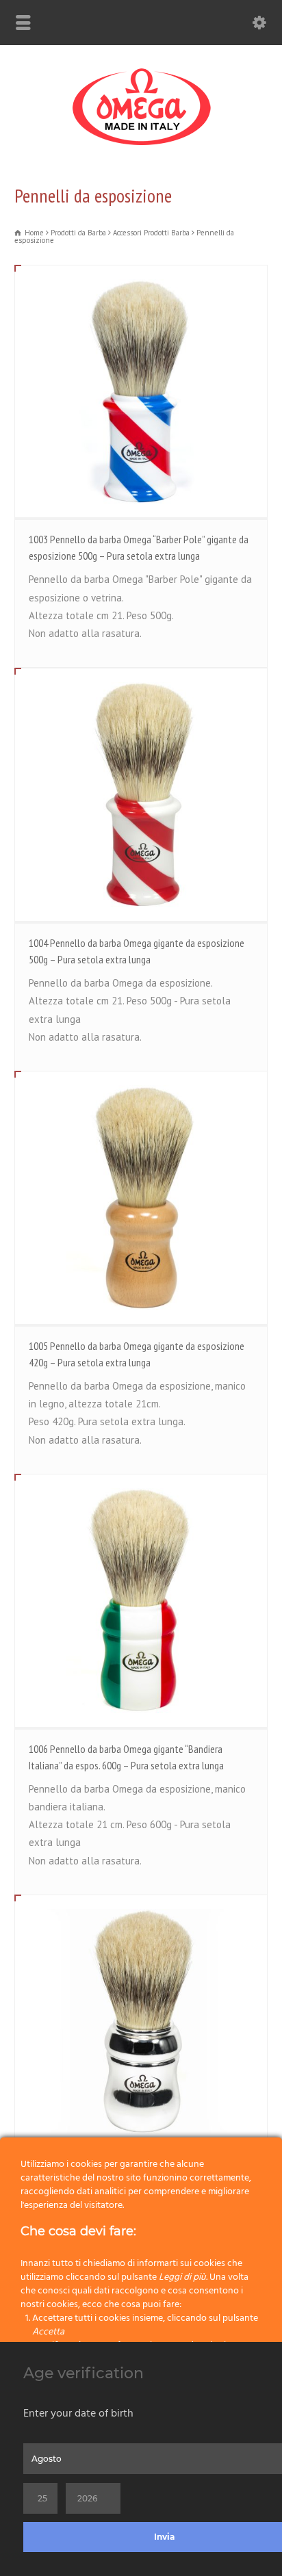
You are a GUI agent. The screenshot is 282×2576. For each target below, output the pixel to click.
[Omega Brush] (141, 145)
